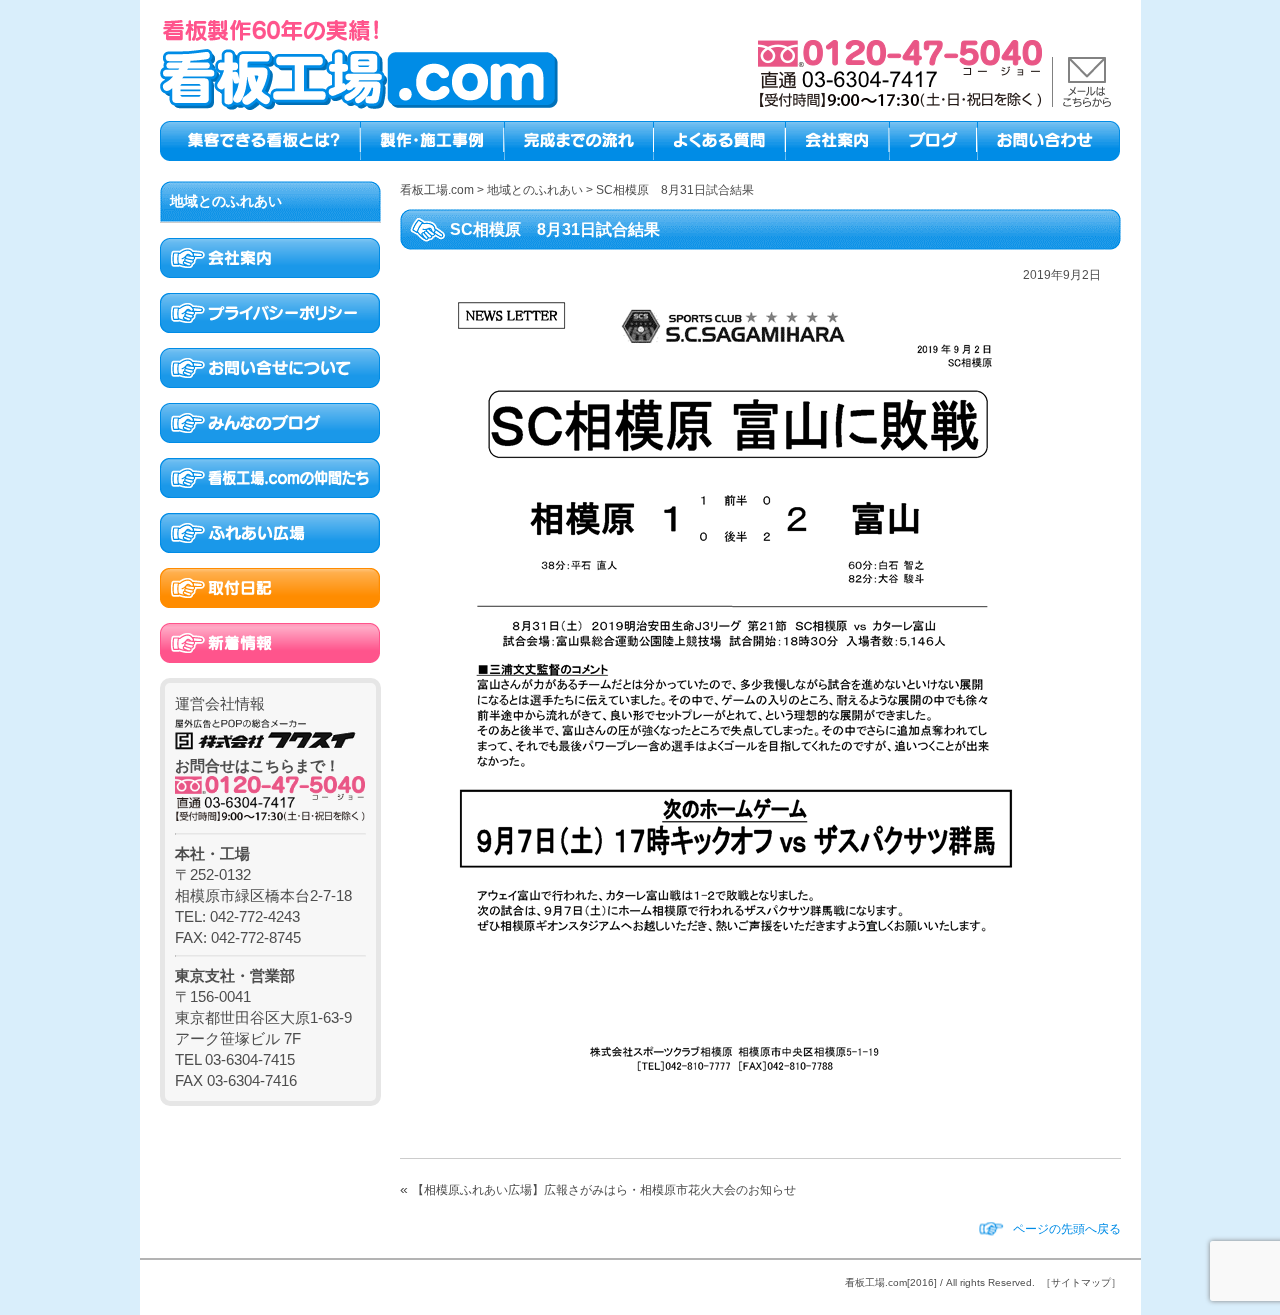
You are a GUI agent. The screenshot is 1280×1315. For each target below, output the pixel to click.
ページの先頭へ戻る (1067, 1229)
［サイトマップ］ (1081, 1282)
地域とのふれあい (226, 201)
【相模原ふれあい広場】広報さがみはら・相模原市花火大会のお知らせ (604, 1190)
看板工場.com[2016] (891, 1282)
